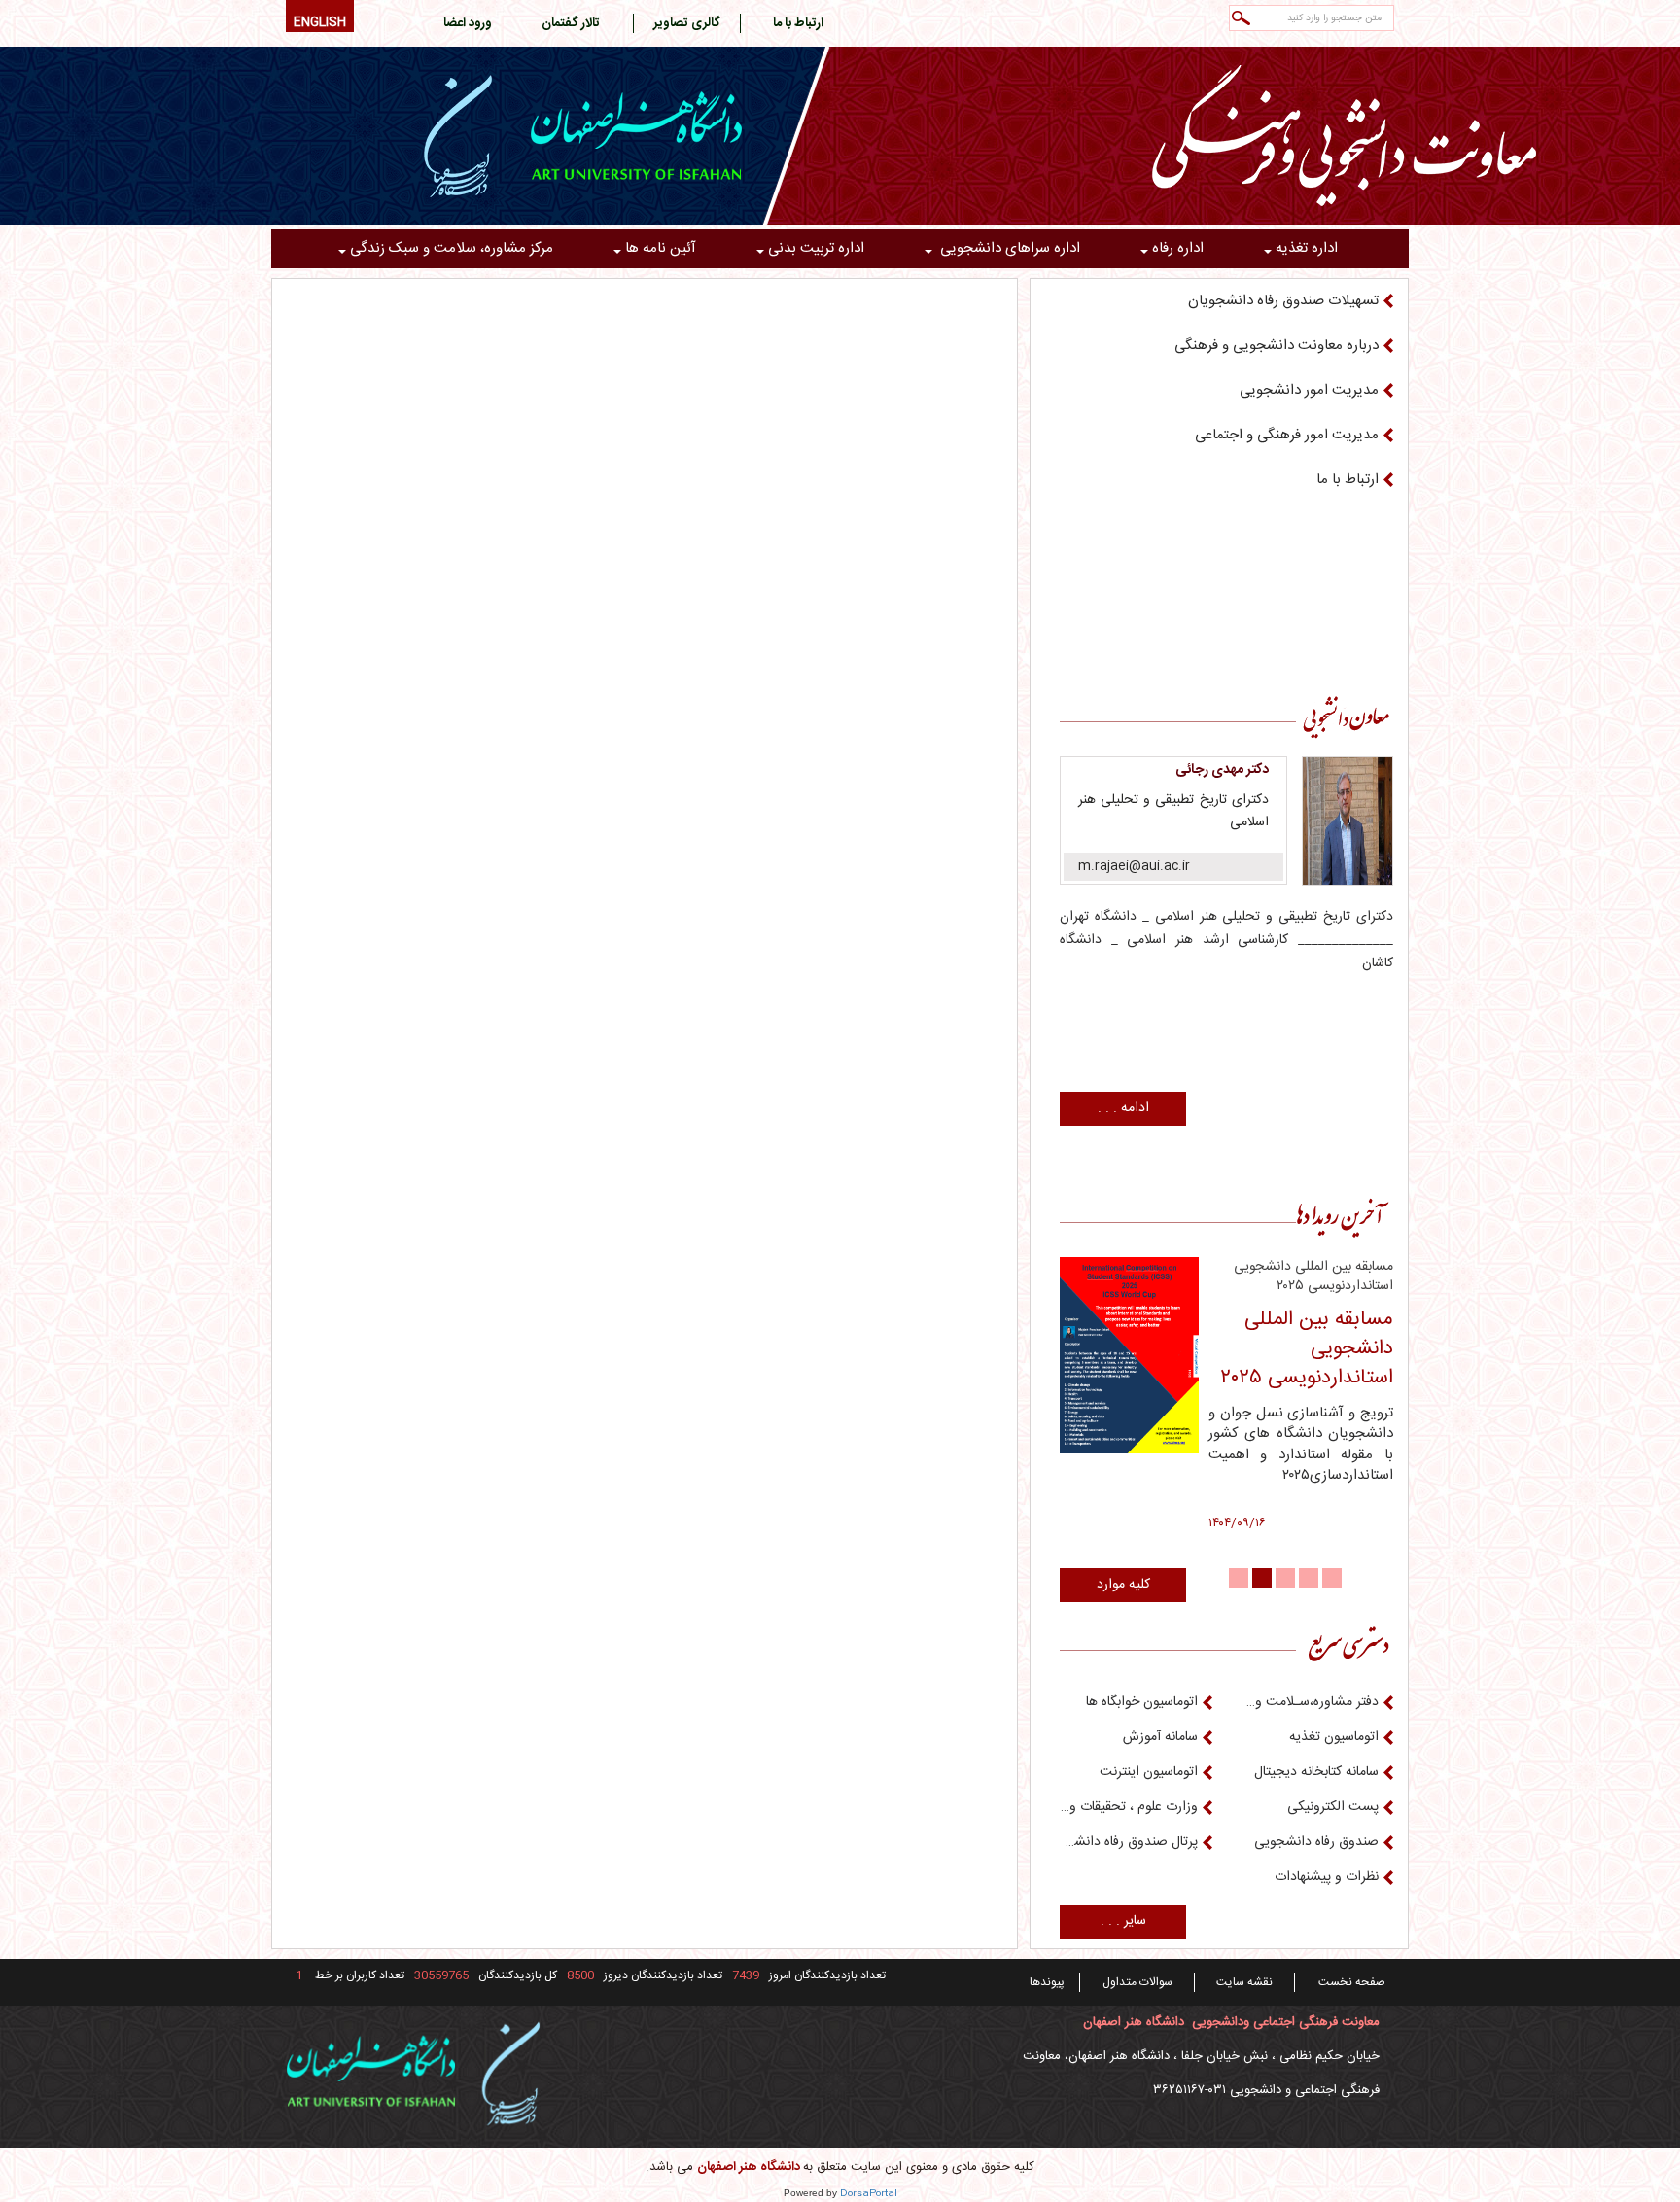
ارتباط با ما (1347, 480)
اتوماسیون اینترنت (1149, 1772)
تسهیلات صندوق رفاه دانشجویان (1283, 301)
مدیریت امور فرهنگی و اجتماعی (1287, 435)
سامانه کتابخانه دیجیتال (1316, 1772)
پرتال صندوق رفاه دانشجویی (1129, 1842)
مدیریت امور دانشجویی (1309, 390)
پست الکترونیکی (1333, 1807)
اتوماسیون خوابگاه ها (1142, 1702)
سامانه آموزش (1160, 1737)
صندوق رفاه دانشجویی (1316, 1842)
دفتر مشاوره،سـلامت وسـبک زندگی (1311, 1702)
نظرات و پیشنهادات (1327, 1877)
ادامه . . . (1123, 1108)
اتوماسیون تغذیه (1334, 1737)
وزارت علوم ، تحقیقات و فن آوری (1129, 1807)
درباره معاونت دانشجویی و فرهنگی (1277, 346)
